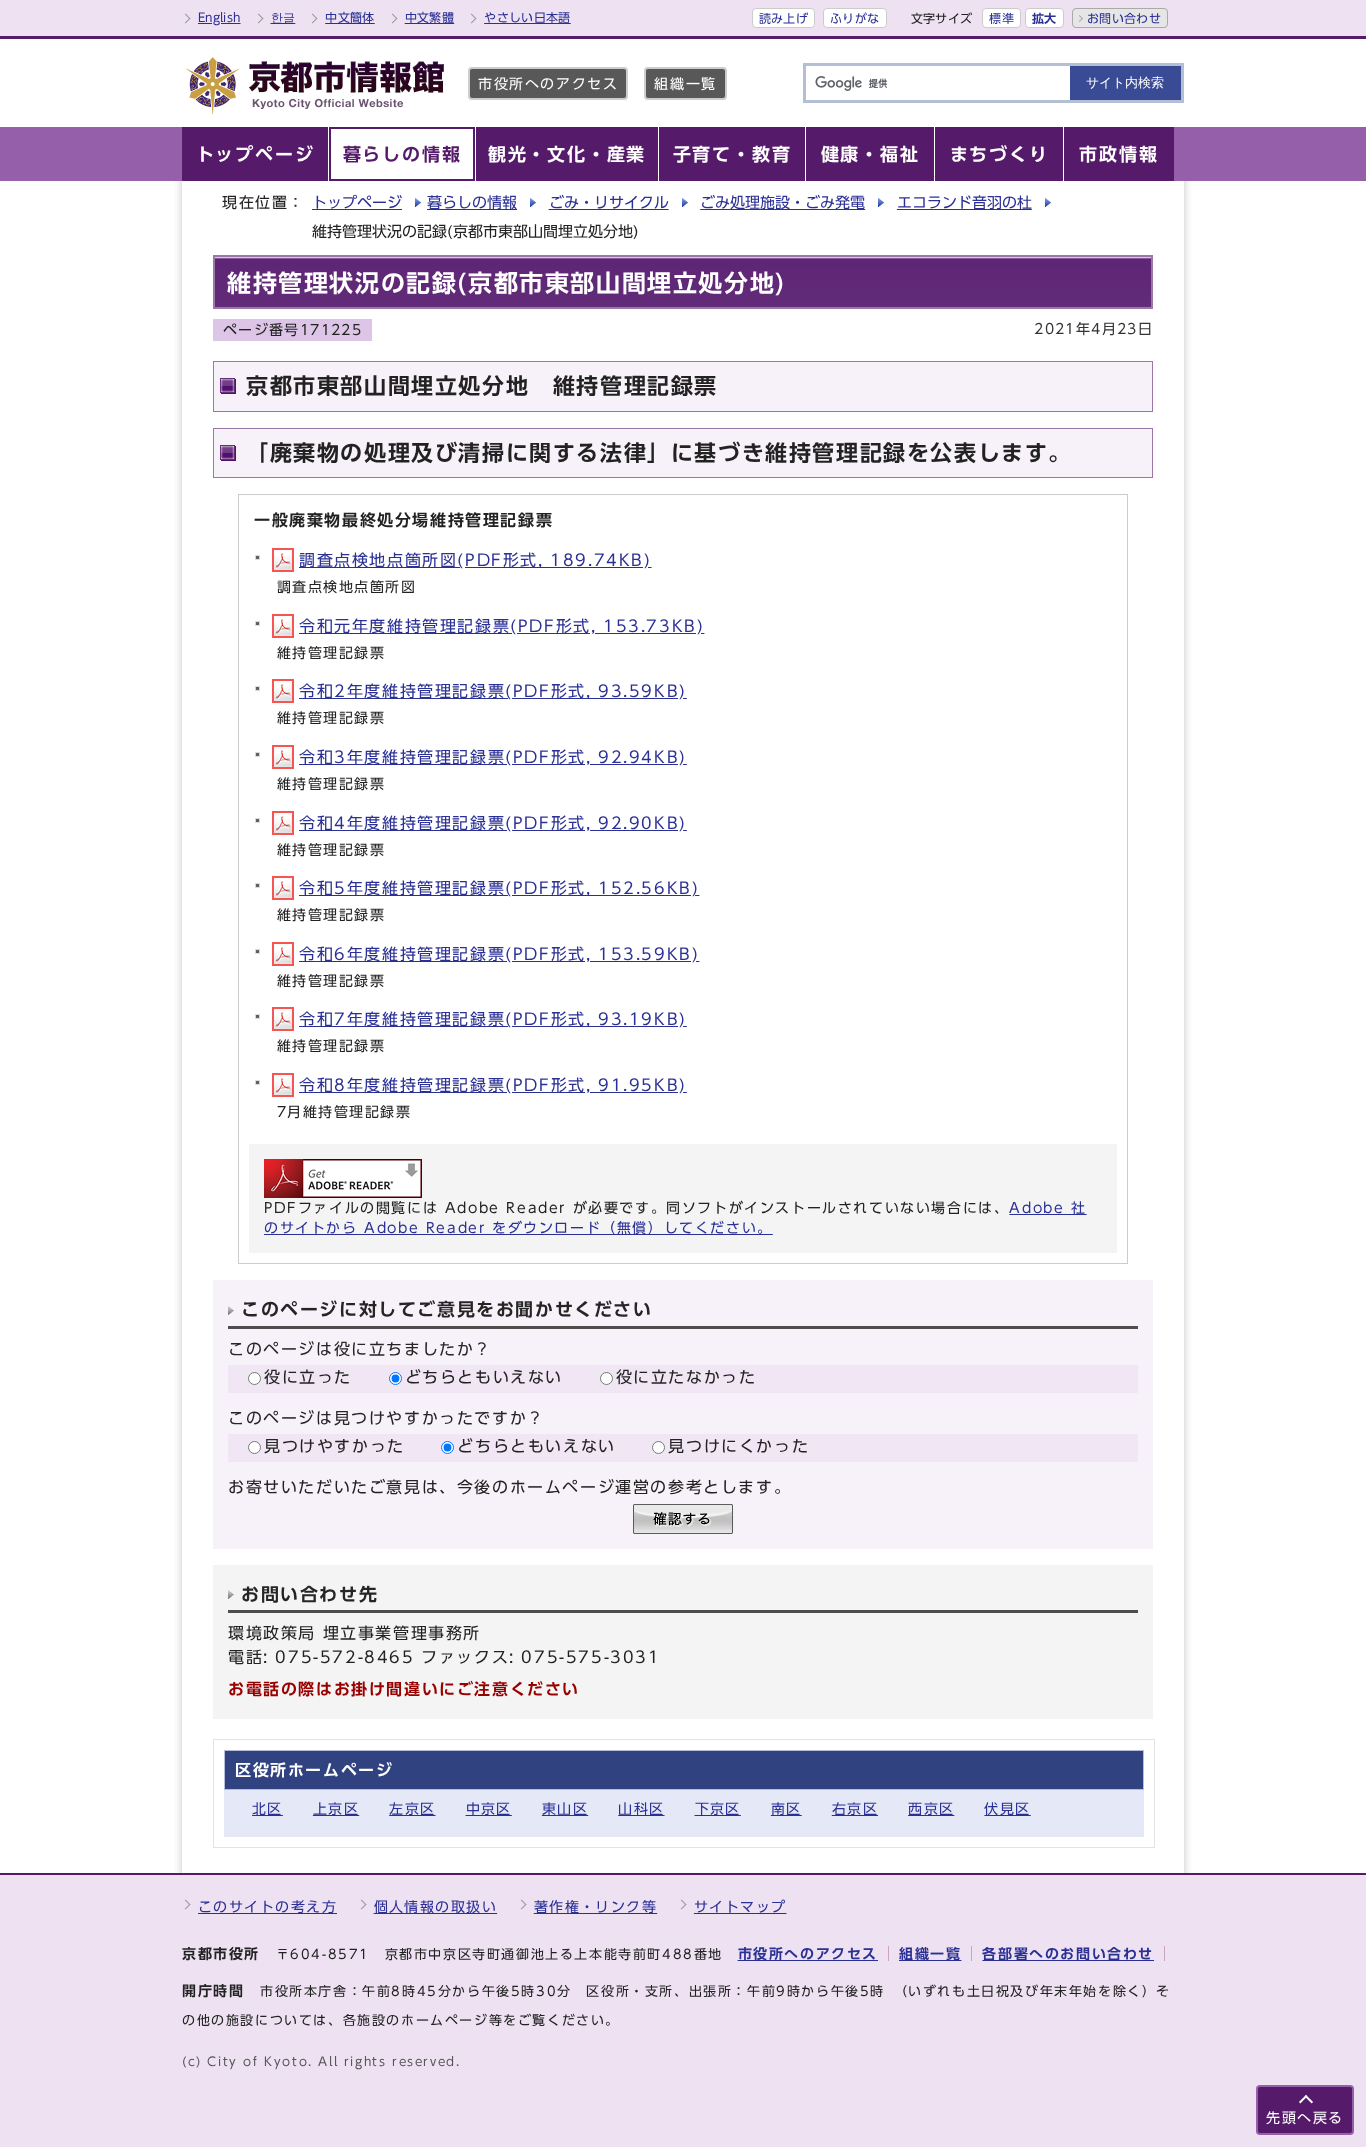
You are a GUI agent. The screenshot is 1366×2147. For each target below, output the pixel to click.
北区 (267, 1808)
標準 (1001, 18)
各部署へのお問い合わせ (1068, 1953)
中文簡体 (349, 17)
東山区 (565, 1808)
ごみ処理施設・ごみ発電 (782, 202)
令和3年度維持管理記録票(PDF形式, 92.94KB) (493, 757)
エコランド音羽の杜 (964, 202)
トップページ (357, 202)
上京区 (336, 1808)
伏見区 (1007, 1808)
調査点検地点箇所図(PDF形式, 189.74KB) (475, 560)
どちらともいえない (484, 1377)
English (219, 17)
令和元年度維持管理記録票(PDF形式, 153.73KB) (501, 626)
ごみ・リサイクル (609, 202)
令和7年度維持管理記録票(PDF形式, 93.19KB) (493, 1019)
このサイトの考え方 (267, 1906)
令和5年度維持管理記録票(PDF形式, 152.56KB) (499, 888)
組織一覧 (685, 83)
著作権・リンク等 (596, 1906)
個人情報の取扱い (436, 1906)
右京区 (855, 1808)
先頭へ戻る (1305, 2117)
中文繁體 (429, 17)
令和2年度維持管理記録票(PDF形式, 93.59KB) (493, 691)
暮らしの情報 (472, 202)
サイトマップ (740, 1906)
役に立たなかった (686, 1377)
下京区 (718, 1808)
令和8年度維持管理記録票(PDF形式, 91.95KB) (493, 1085)
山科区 (641, 1808)
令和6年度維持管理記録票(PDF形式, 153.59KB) (499, 954)
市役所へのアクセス (548, 83)
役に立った (308, 1377)
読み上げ (783, 18)
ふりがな (854, 18)
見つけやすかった (334, 1446)
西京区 (931, 1808)
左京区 (412, 1808)
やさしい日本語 (527, 17)
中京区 (489, 1808)
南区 (786, 1808)
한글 (283, 17)
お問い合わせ (1124, 18)
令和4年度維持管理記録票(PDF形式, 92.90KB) (493, 823)
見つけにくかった (738, 1446)
